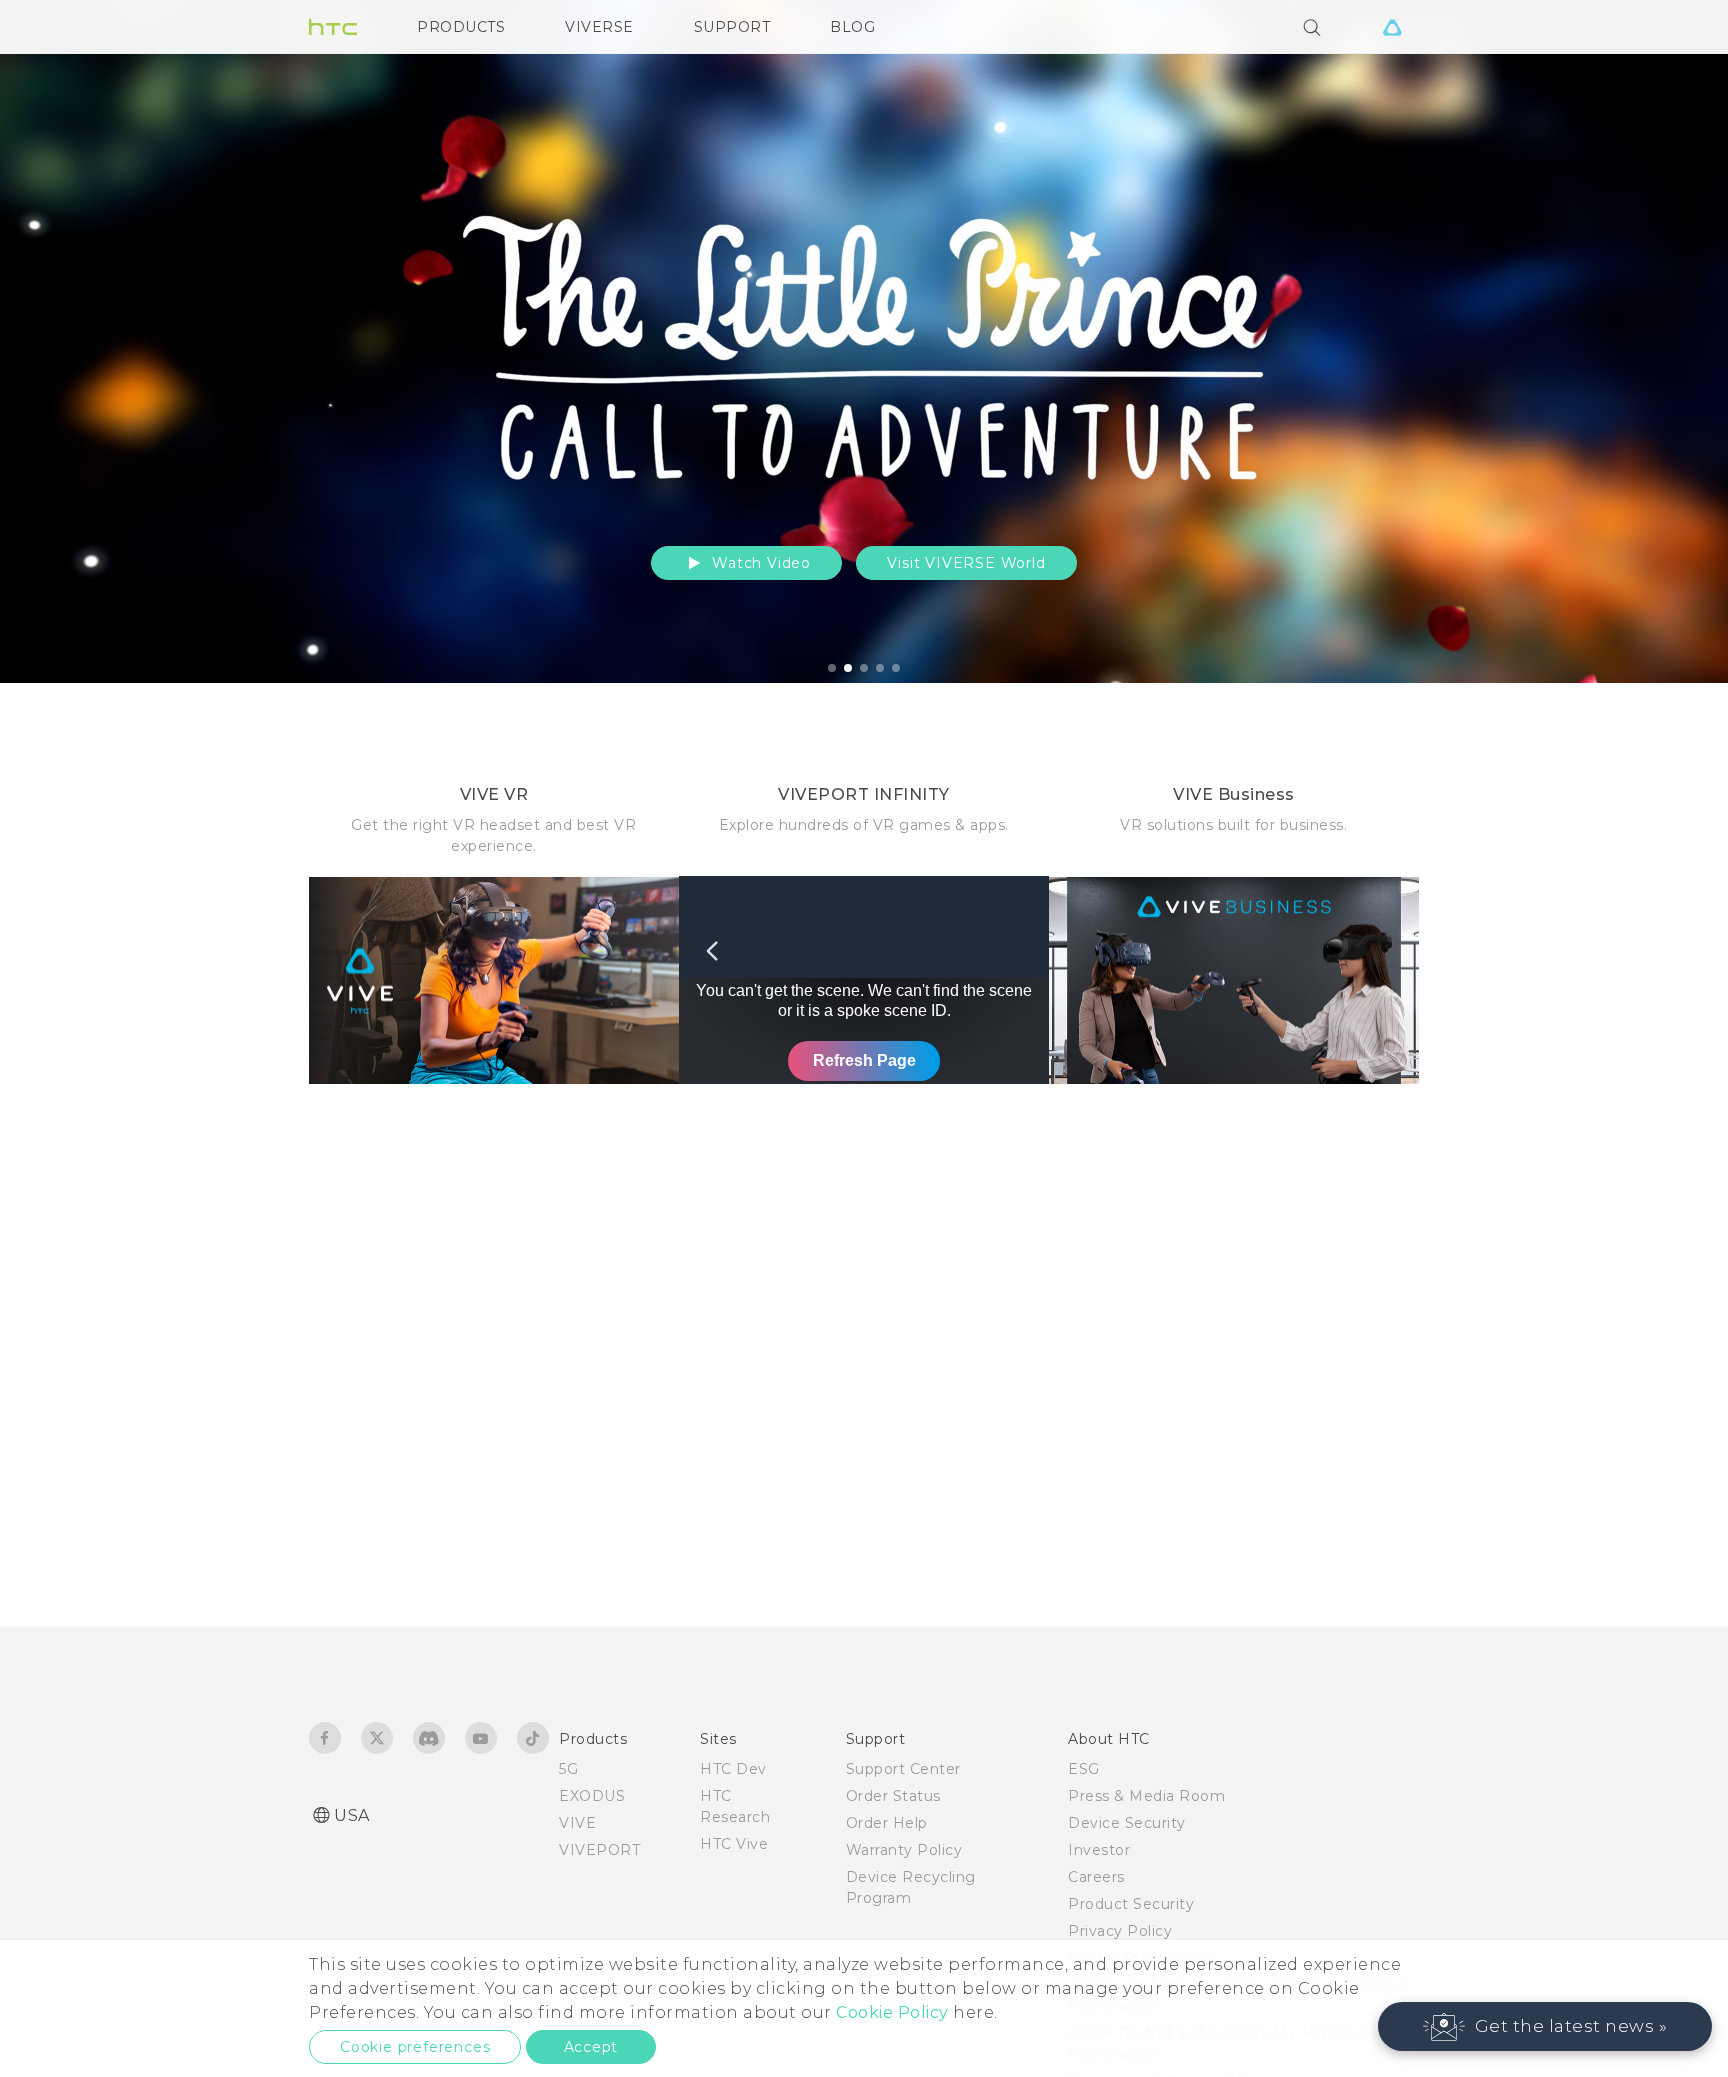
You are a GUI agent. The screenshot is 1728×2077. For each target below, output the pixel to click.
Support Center (903, 1769)
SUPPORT (732, 27)
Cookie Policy (892, 2012)
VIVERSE (599, 27)
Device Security (1127, 1823)
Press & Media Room (1146, 1796)
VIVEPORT (599, 1850)
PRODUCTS (461, 27)
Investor (1099, 1850)
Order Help (887, 1823)
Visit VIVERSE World (966, 563)
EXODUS (592, 1796)
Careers (1096, 1877)
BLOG (852, 27)
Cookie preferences (415, 2047)
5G (568, 1769)
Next (1670, 341)
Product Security (1131, 1904)
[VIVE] (1392, 27)
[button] (1545, 2026)
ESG (1084, 1769)
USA (352, 1815)
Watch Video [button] (759, 563)
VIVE (577, 1823)
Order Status (893, 1796)
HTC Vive (734, 1844)
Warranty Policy (904, 1850)
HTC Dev (733, 1769)
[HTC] (333, 27)
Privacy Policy (1120, 1931)
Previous (55, 341)
